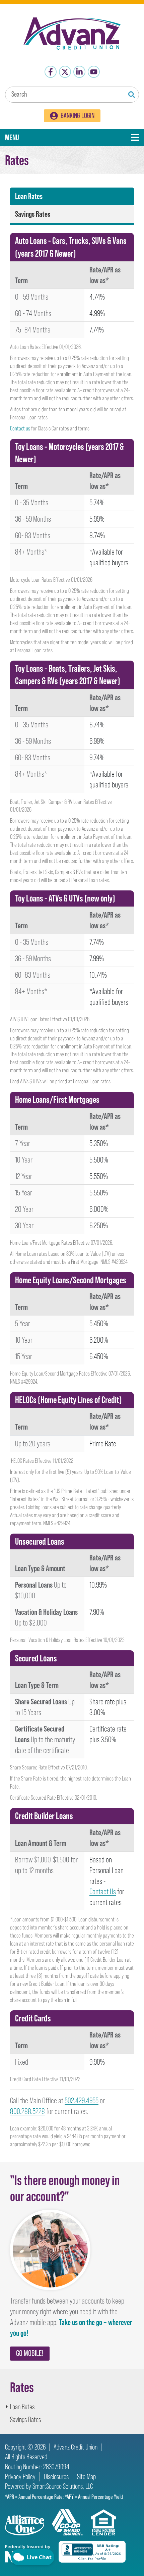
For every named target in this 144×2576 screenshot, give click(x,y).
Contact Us (103, 1891)
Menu (36, 137)
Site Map (86, 2477)
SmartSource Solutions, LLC (63, 2486)
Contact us (20, 428)
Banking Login (78, 116)
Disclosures (56, 2477)
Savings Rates (33, 214)
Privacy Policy (20, 2477)
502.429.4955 (82, 2100)
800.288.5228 (27, 2111)
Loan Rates (29, 196)
